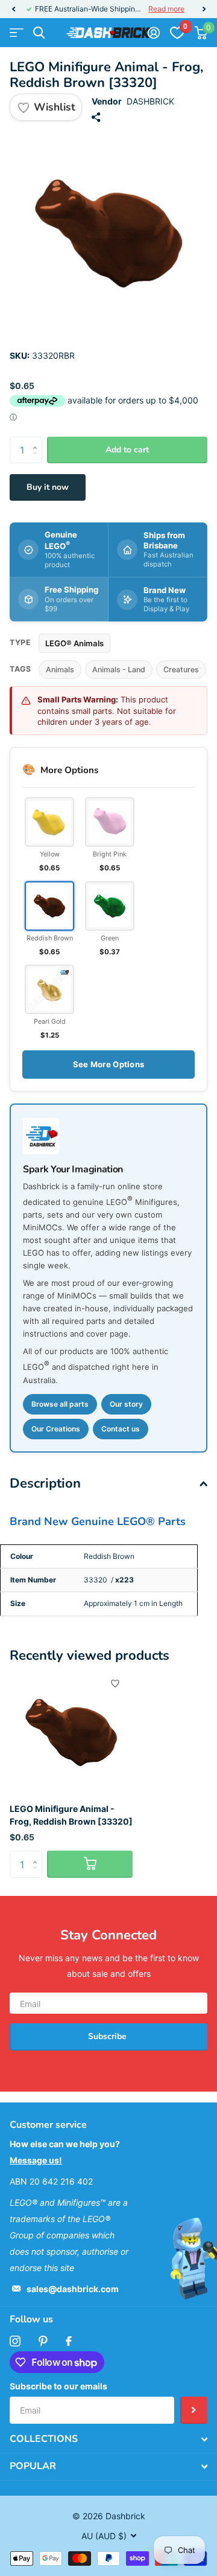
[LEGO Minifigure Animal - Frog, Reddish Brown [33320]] (71, 1732)
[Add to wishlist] (115, 1683)
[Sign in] (153, 33)
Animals (60, 670)
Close (108, 2439)
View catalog (17, 33)
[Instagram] (15, 2341)
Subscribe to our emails (58, 2386)
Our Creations (56, 1429)
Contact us (121, 1429)
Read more (166, 9)
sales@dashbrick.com (73, 2289)
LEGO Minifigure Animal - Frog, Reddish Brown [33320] (71, 1815)
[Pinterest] (43, 2341)
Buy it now (48, 487)
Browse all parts (60, 1404)
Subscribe (108, 2036)
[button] (13, 9)
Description (45, 1483)
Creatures (181, 670)
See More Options (108, 1064)
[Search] (39, 33)
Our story (126, 1404)
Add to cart (127, 450)
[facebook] (69, 2341)
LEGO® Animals (74, 643)
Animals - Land (119, 670)
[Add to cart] (90, 1864)
